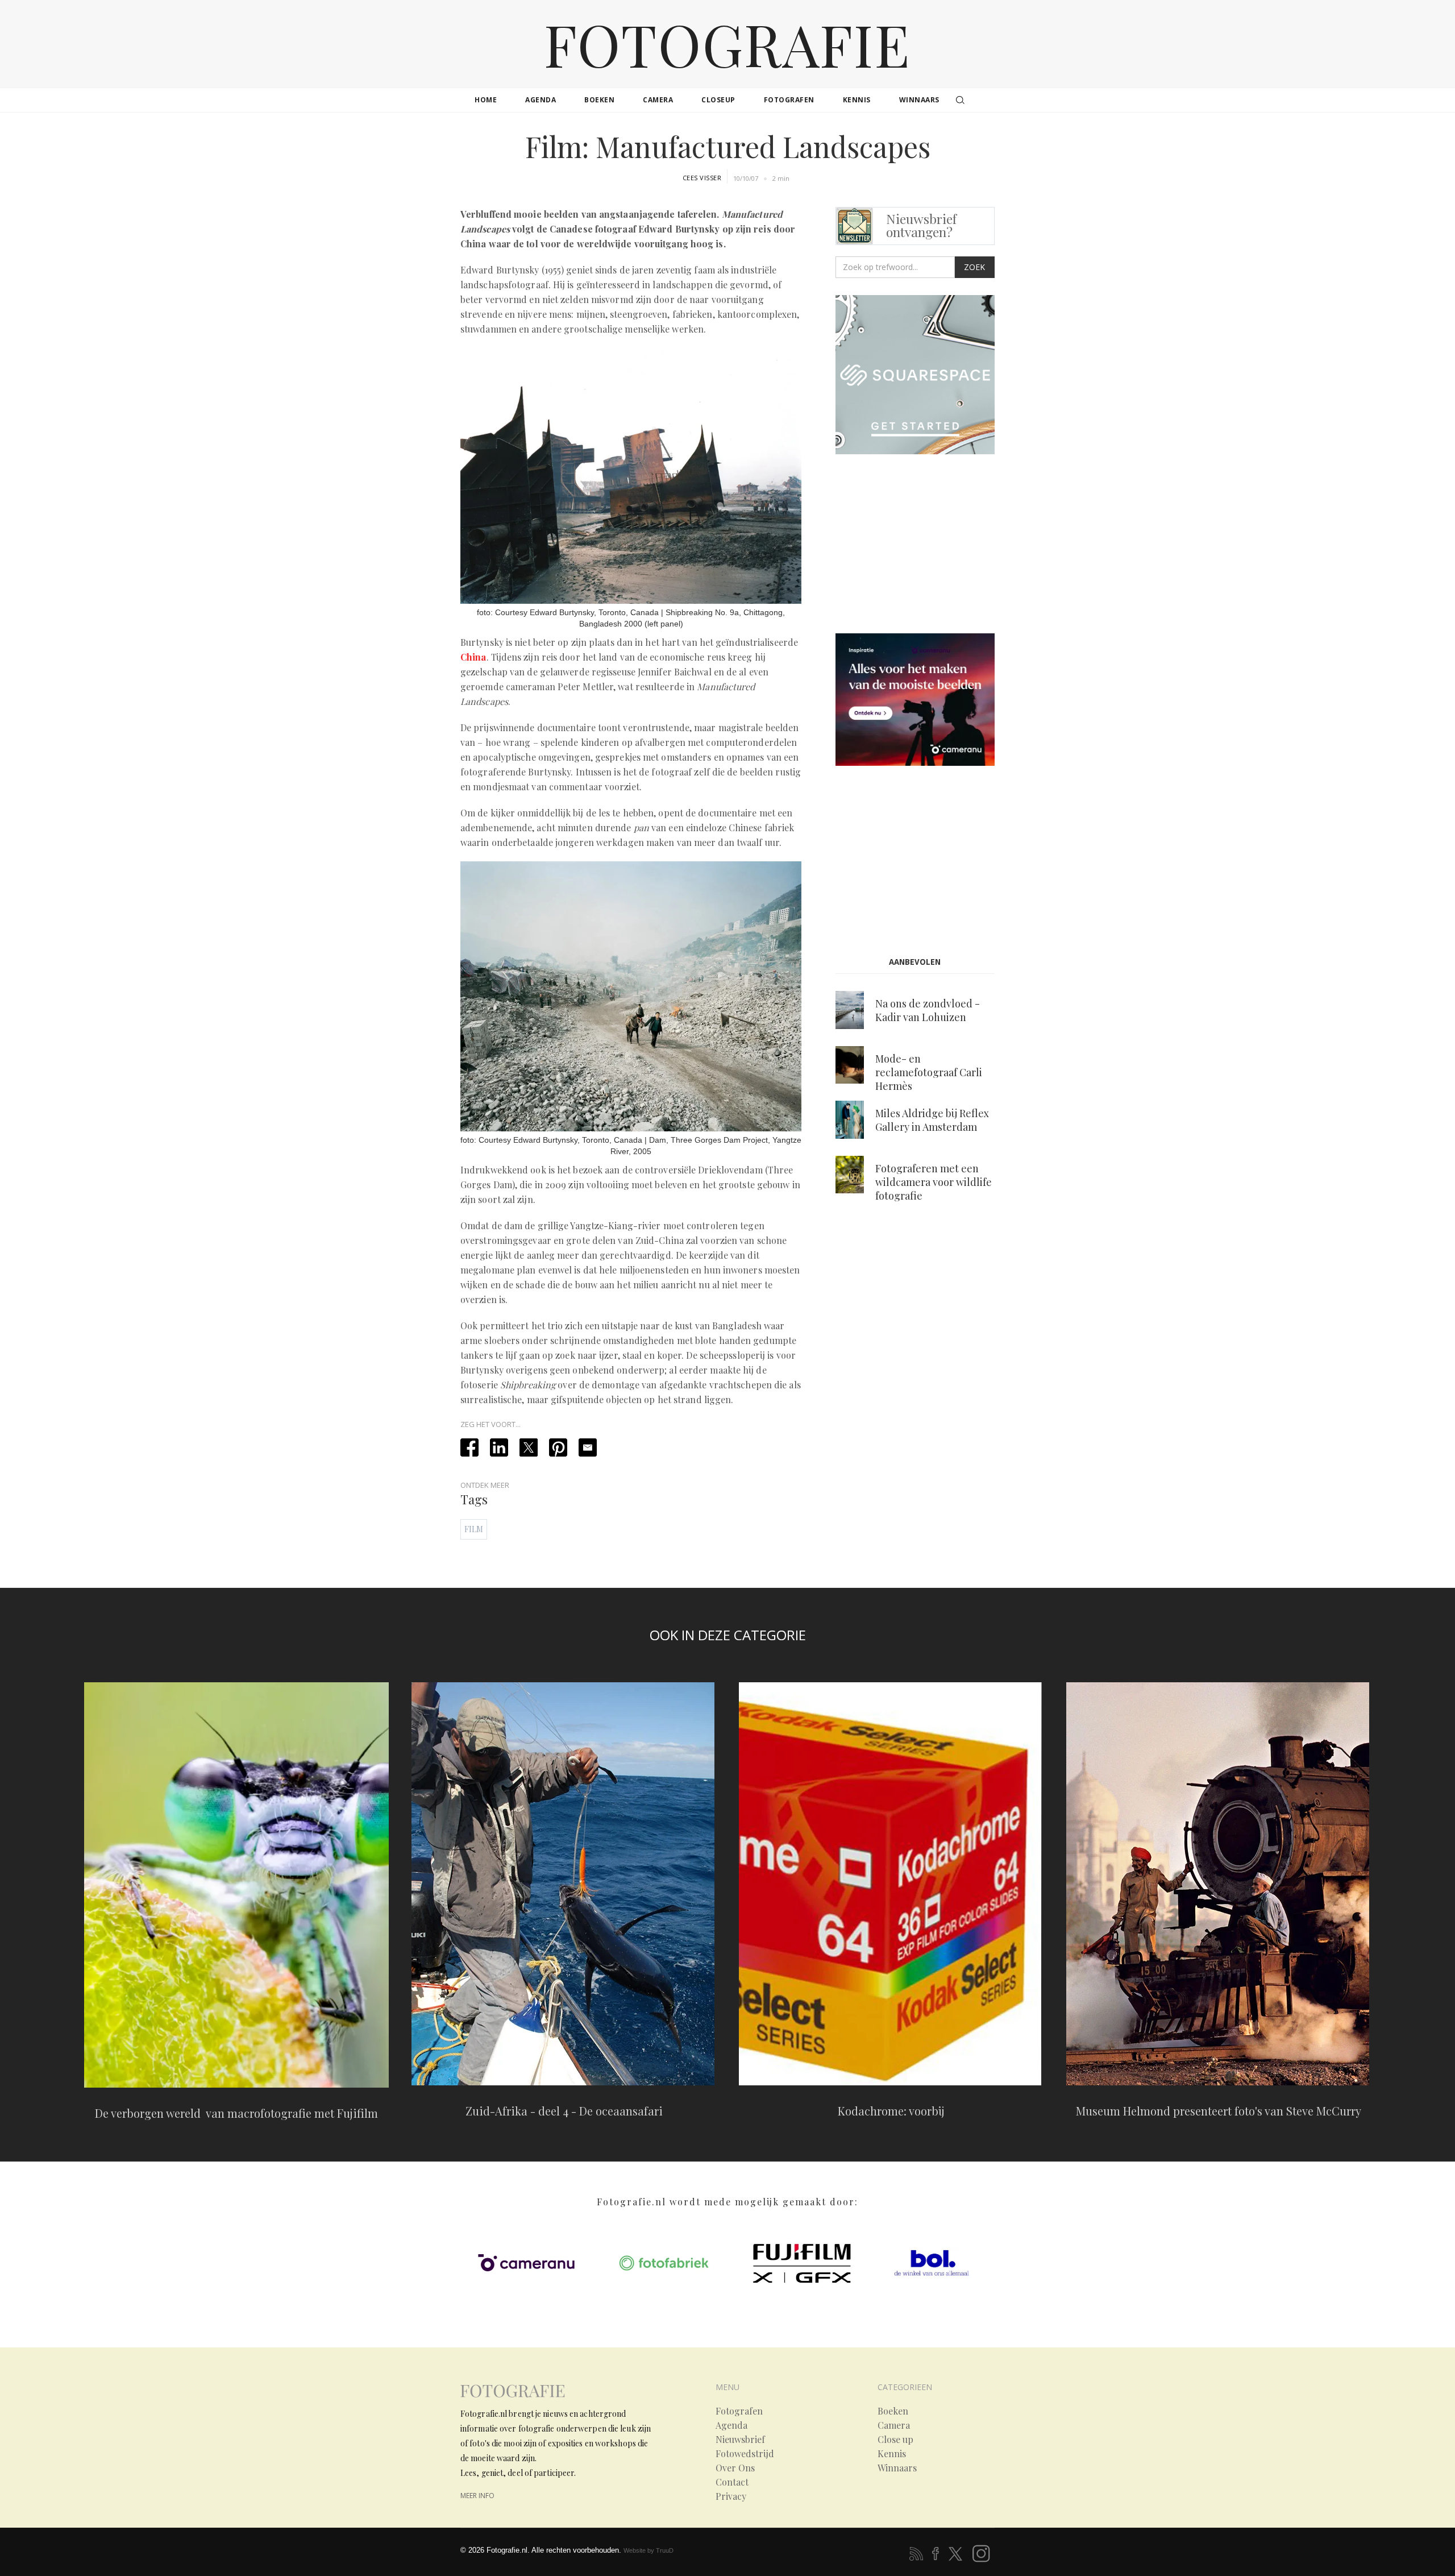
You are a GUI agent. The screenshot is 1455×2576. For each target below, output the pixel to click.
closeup (718, 100)
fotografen (789, 100)
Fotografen (739, 2411)
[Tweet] (529, 1447)
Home (486, 100)
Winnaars (897, 2468)
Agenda (731, 2425)
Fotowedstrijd (745, 2454)
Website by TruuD (648, 2550)
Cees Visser (702, 178)
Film (474, 1529)
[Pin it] (558, 1447)
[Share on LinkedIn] (499, 1447)
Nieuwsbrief (740, 2440)
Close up (895, 2440)
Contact (732, 2482)
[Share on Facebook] (469, 1447)
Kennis (892, 2454)
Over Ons (735, 2468)
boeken (599, 100)
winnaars (919, 100)
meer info (477, 2496)
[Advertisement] (931, 546)
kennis (857, 100)
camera (658, 100)
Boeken (893, 2411)
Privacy (731, 2496)
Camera (894, 2425)
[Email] (588, 1447)
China (473, 657)
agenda (541, 100)
